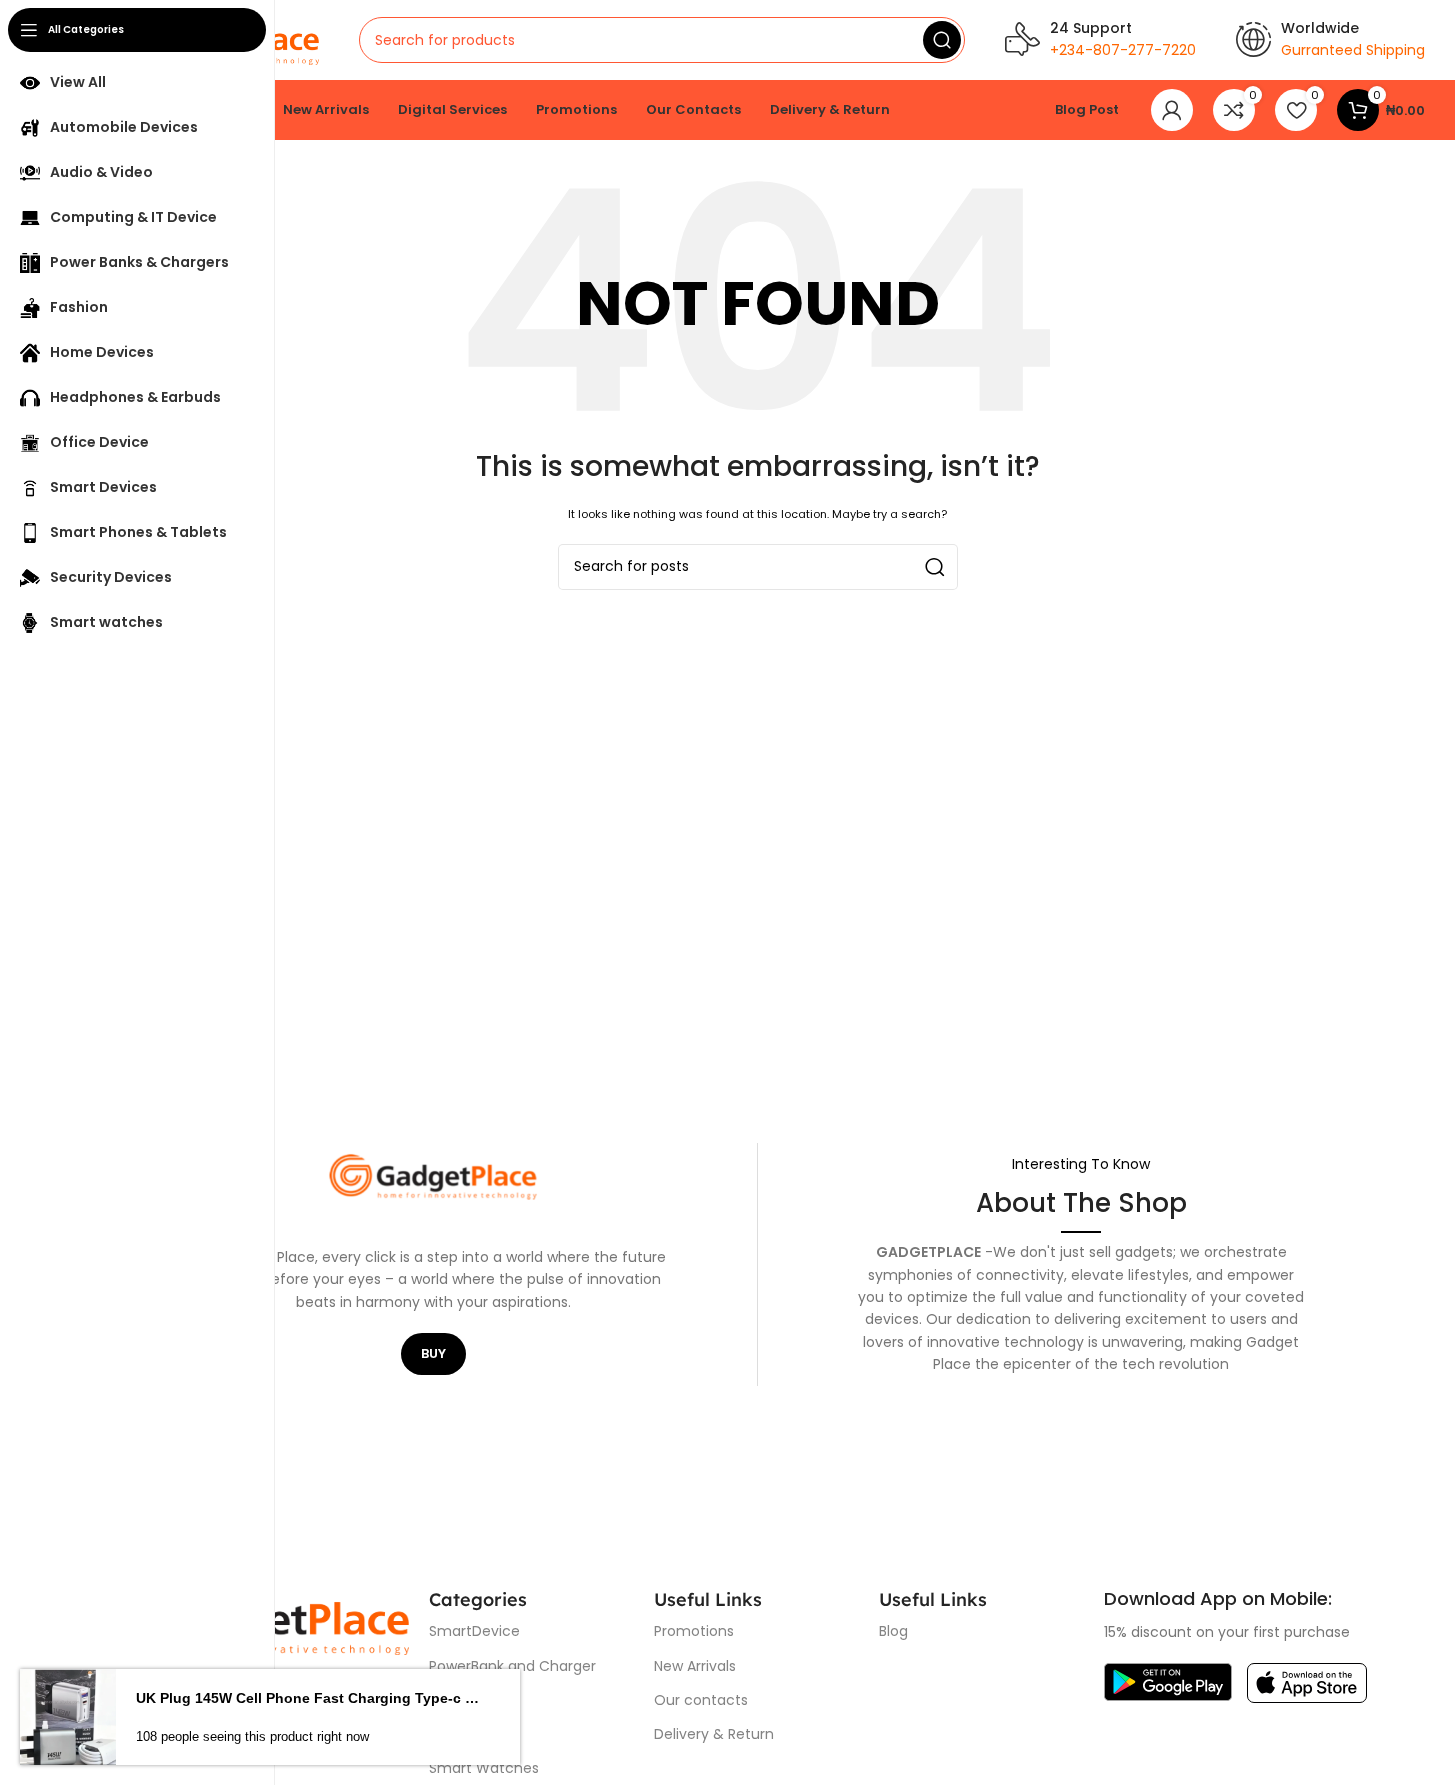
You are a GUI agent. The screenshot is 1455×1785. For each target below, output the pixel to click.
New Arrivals (695, 1666)
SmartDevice (474, 1631)
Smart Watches (484, 1768)
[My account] (1172, 110)
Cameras (461, 1700)
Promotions (694, 1631)
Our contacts (701, 1700)
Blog (893, 1631)
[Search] (942, 40)
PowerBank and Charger (512, 1666)
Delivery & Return (714, 1734)
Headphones (473, 1734)
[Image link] (1168, 1681)
